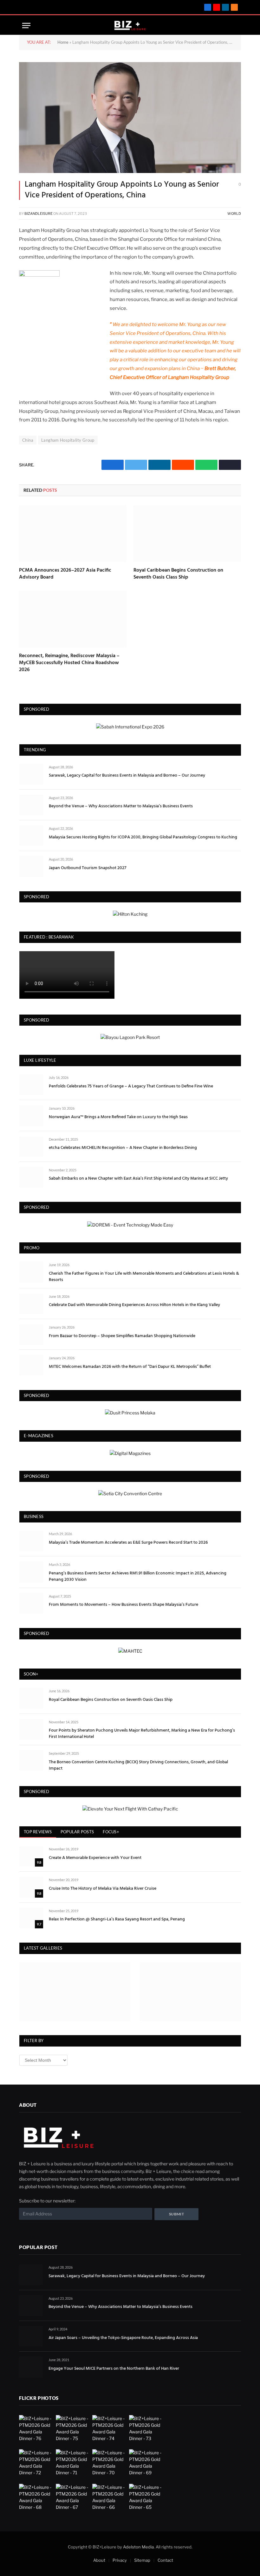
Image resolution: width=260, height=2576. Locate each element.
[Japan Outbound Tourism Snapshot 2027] (31, 866)
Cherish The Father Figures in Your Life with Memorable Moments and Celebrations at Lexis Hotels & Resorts (144, 1277)
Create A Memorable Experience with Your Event (95, 1858)
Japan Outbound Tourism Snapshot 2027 (88, 868)
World (234, 214)
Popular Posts (77, 1832)
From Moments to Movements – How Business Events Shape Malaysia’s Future (123, 1605)
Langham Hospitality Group (68, 440)
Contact (165, 2560)
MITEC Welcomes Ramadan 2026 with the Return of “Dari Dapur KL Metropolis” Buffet (130, 1367)
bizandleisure (39, 214)
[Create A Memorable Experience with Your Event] (31, 1856)
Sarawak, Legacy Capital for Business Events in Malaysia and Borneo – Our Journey (127, 776)
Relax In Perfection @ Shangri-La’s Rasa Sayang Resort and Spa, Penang (117, 1919)
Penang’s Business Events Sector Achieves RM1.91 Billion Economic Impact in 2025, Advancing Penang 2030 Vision (138, 1577)
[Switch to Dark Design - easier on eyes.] (234, 26)
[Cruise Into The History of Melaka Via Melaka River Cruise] (31, 1887)
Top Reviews (38, 1832)
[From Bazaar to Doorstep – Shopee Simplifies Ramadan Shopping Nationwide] (31, 1334)
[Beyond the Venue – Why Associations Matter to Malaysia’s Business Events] (31, 805)
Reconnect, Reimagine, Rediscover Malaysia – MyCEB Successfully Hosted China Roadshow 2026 (69, 663)
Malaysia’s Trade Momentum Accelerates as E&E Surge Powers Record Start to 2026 (128, 1543)
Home (63, 42)
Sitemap (142, 2560)
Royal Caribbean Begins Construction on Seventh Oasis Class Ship (178, 574)
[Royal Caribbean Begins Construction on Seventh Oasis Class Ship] (187, 534)
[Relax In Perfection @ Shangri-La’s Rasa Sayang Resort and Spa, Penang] (31, 1918)
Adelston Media (138, 2547)
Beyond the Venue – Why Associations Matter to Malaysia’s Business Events (121, 806)
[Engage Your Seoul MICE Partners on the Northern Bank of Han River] (31, 2367)
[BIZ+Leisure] (130, 26)
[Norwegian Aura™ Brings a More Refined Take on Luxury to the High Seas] (31, 1115)
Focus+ (111, 1832)
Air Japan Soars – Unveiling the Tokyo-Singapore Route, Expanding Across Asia (123, 2338)
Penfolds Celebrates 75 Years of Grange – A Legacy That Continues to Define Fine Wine (131, 1086)
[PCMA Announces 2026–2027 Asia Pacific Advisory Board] (73, 534)
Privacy (120, 2560)
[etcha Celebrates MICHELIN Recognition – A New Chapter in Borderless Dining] (31, 1147)
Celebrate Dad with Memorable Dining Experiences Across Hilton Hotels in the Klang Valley (134, 1305)
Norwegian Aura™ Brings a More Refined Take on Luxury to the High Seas (118, 1117)
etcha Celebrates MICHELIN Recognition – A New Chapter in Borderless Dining (123, 1148)
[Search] (224, 26)
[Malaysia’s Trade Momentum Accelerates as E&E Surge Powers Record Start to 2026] (31, 1541)
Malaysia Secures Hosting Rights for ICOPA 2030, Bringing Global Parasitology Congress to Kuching (143, 837)
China (28, 440)
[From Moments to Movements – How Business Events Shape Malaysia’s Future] (31, 1603)
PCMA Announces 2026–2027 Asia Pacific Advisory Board (65, 574)
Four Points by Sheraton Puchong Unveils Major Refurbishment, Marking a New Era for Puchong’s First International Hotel (142, 1734)
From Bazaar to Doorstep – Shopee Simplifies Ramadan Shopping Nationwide (122, 1336)
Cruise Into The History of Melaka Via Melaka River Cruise (103, 1889)
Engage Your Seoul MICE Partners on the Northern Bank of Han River (114, 2369)
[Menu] (26, 26)
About (99, 2560)
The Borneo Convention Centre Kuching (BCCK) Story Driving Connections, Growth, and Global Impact (138, 1765)
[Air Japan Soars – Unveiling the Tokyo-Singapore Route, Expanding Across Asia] (31, 2336)
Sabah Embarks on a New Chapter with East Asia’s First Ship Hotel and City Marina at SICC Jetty (138, 1179)
